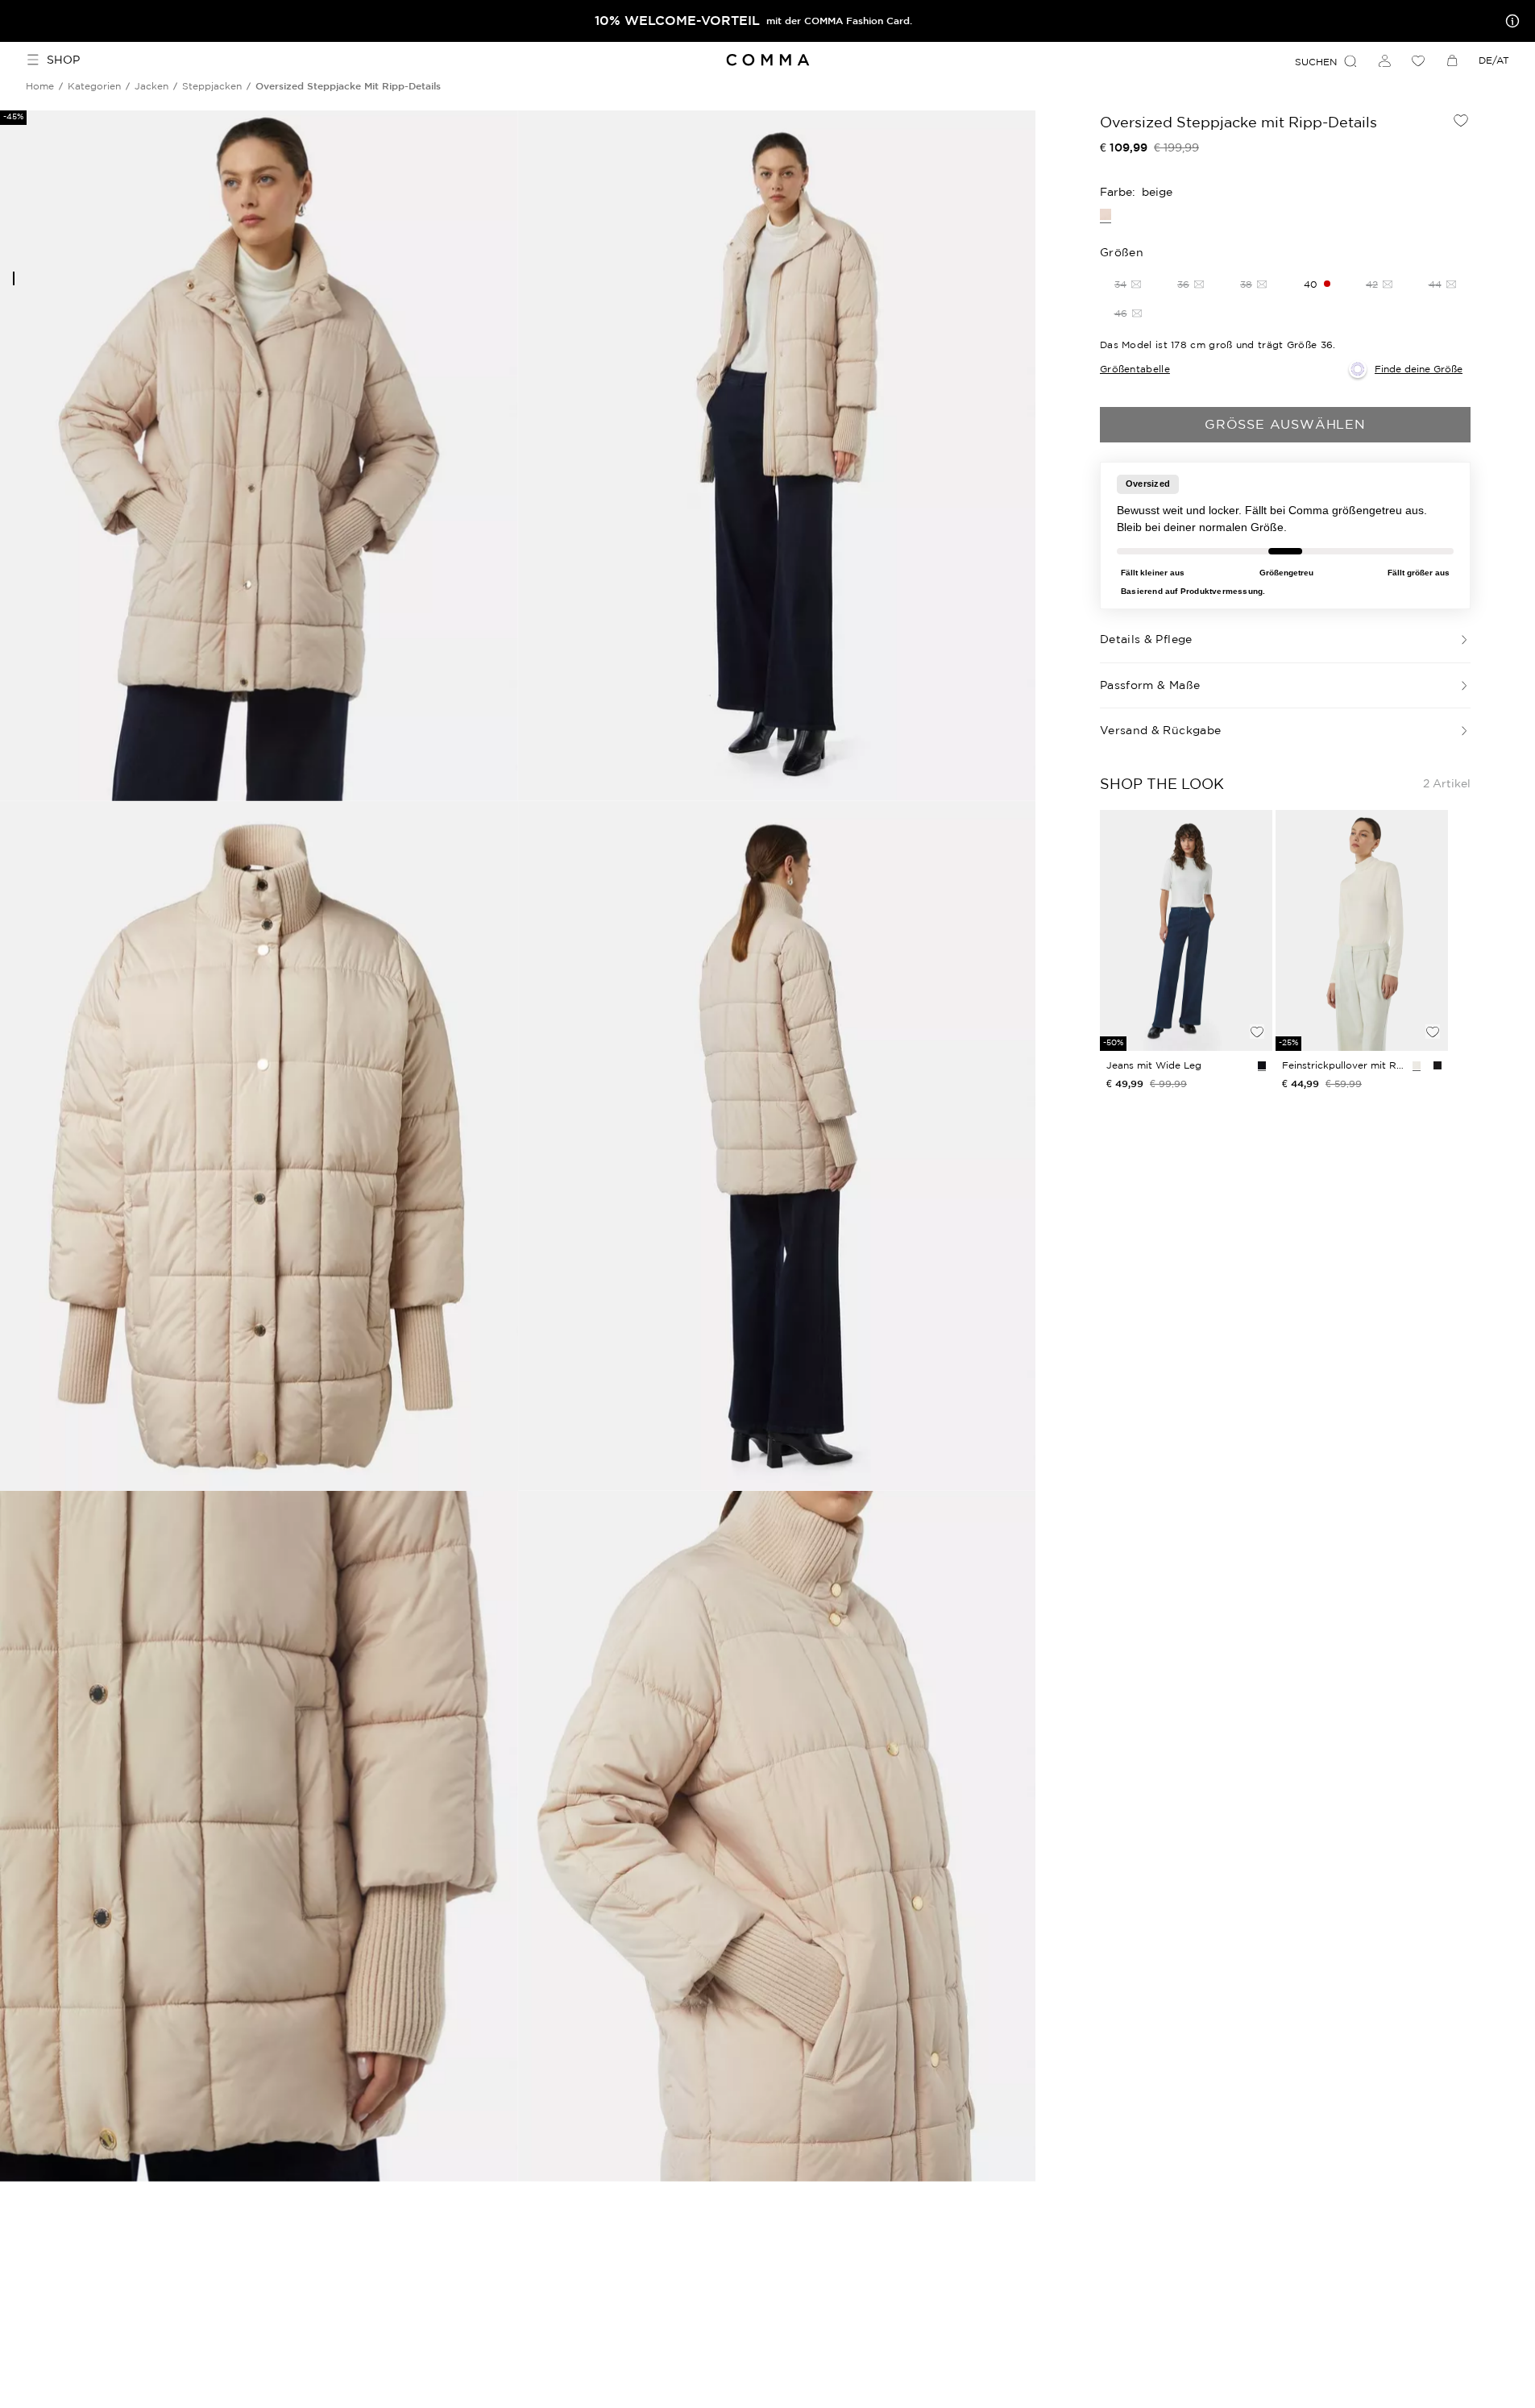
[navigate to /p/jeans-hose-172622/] (1186, 931)
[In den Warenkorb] (1257, 1004)
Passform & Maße (1150, 685)
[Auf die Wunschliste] (1461, 120)
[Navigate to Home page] (767, 60)
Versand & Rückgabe (1160, 730)
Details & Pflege (1146, 639)
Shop (63, 60)
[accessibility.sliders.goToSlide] (14, 278)
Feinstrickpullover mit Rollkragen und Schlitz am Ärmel (1344, 1065)
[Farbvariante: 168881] (1417, 1065)
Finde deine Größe (1419, 369)
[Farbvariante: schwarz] (1438, 1065)
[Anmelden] (1384, 60)
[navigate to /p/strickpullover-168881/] (1362, 931)
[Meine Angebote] (1509, 21)
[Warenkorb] (1452, 60)
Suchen (1316, 62)
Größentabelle (1135, 369)
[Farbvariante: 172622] (1262, 1065)
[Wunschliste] (1418, 60)
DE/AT (1494, 60)
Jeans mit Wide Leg (1154, 1065)
